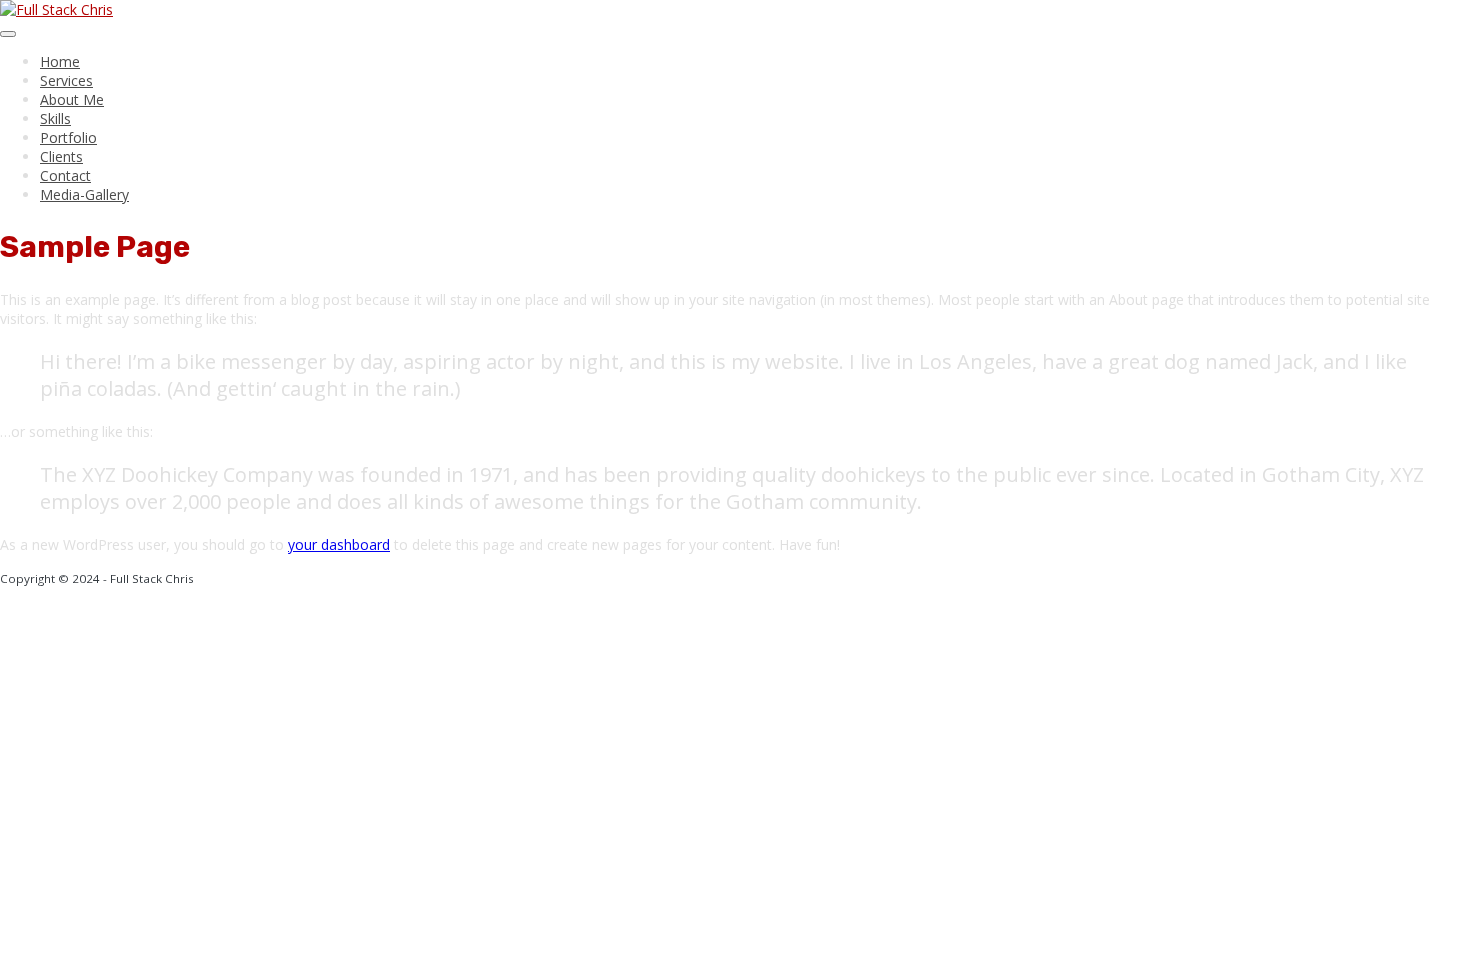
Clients (61, 156)
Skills (55, 118)
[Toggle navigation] (8, 34)
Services (66, 80)
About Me (72, 99)
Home (60, 61)
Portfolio (68, 137)
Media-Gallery (84, 194)
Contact (65, 175)
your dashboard (339, 544)
